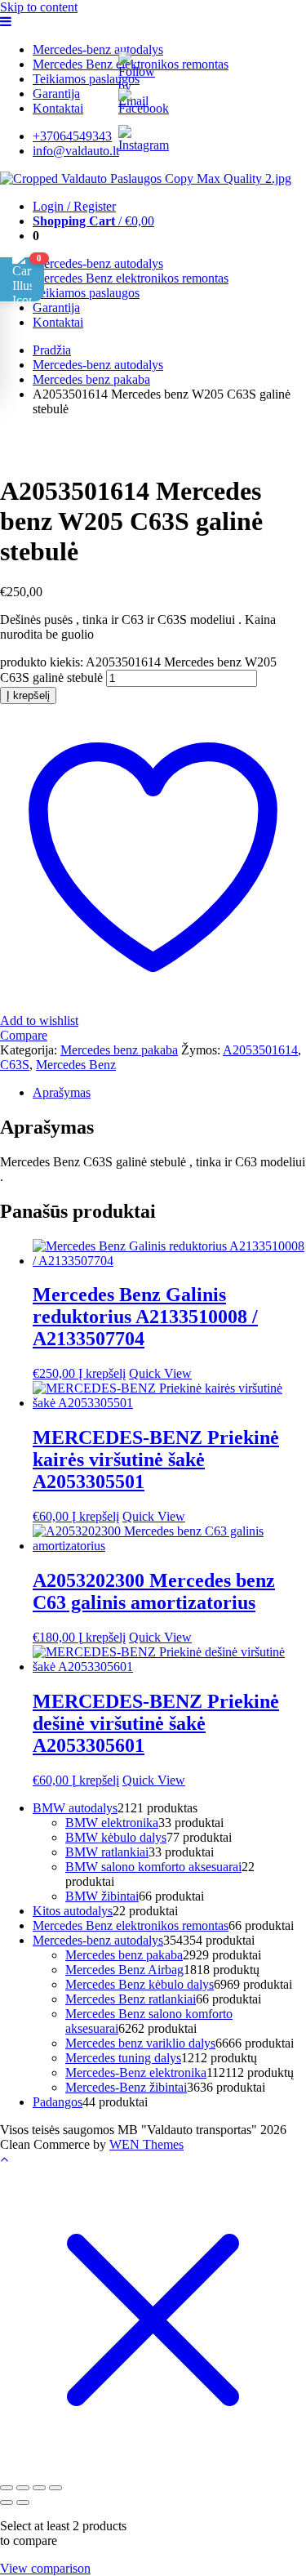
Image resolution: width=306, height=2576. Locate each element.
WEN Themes (146, 2144)
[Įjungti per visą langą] (23, 2488)
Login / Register (74, 206)
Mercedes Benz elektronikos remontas (131, 278)
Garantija (56, 94)
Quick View (160, 1373)
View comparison (45, 2568)
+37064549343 (72, 136)
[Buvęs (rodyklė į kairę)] (7, 2502)
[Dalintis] (39, 2488)
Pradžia (52, 350)
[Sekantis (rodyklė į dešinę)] (23, 2502)
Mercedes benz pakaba (91, 379)
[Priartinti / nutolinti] (7, 2488)
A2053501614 (260, 1050)
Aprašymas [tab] (62, 1092)
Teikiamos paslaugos (86, 79)
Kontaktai (58, 108)
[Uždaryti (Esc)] (55, 2488)
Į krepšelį (28, 695)
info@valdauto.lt (76, 151)
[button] (22, 279)
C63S (15, 1065)
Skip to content (39, 7)
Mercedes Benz (76, 1065)
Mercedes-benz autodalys (98, 49)
